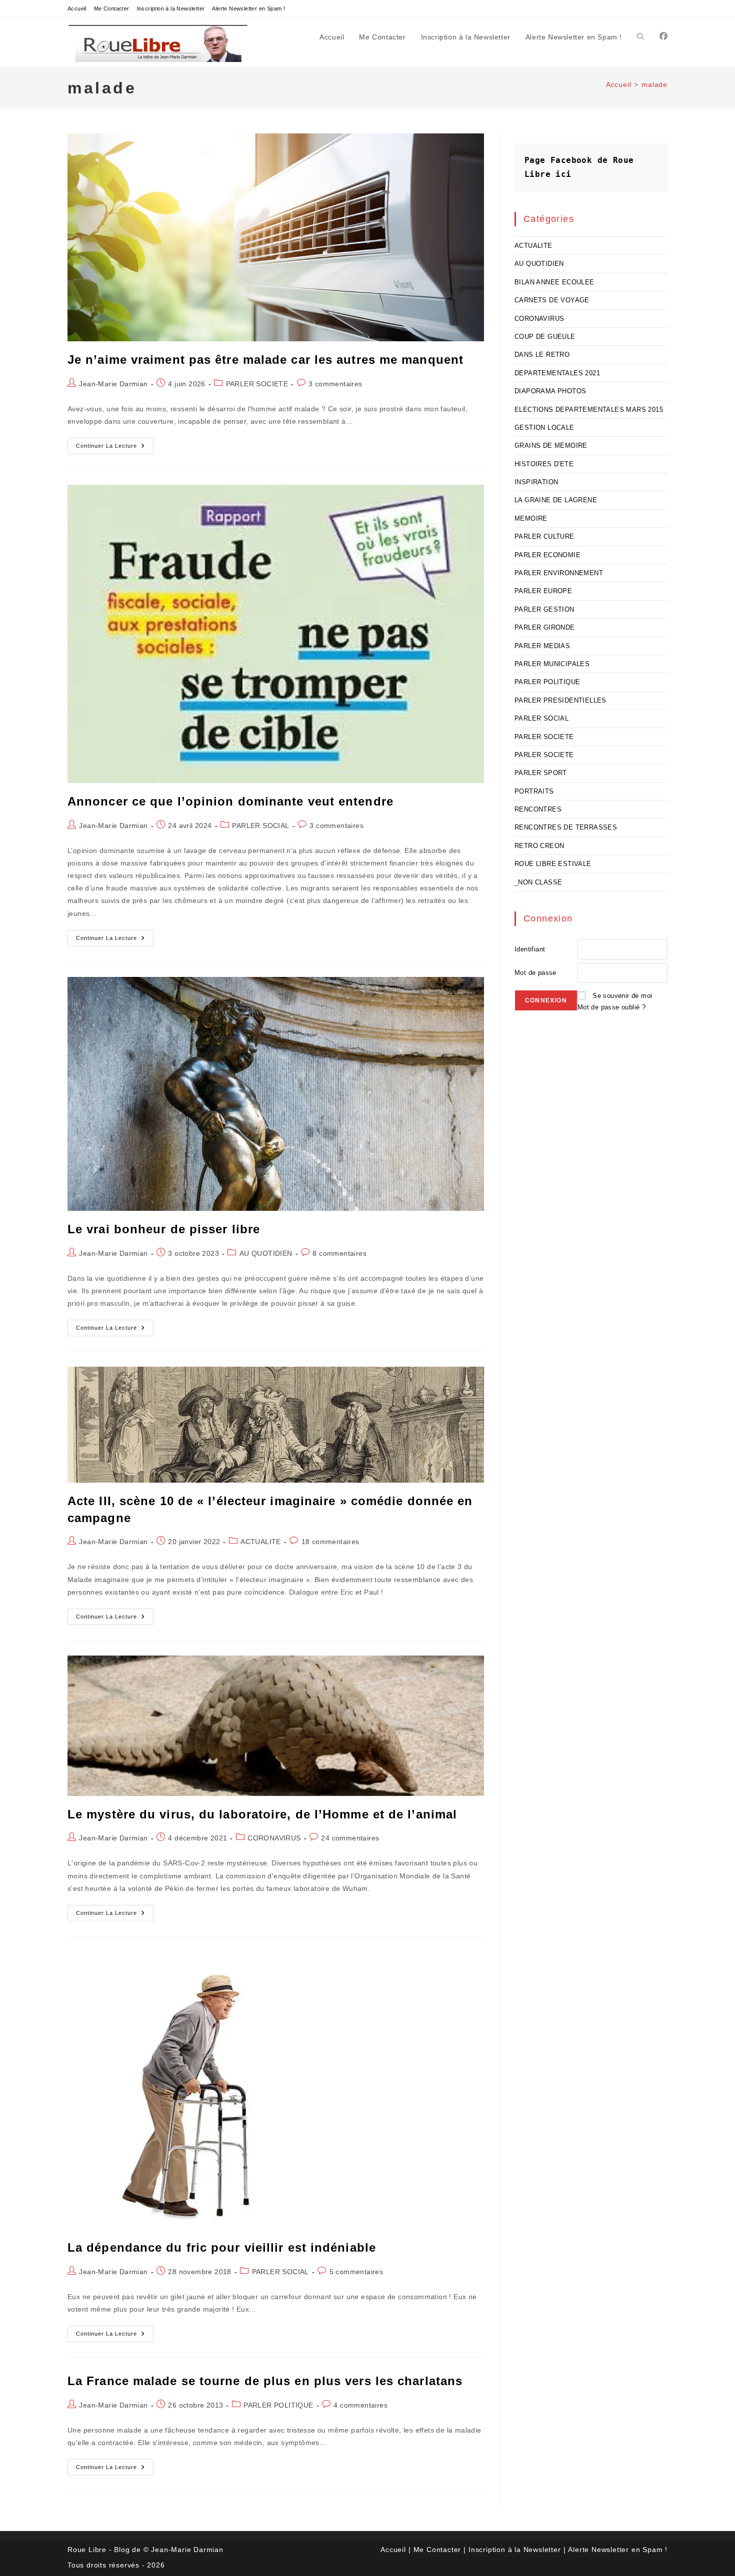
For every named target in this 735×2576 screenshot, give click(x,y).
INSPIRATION (536, 482)
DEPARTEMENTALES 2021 (557, 373)
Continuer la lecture (115, 448)
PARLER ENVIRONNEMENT (559, 573)
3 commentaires (335, 384)
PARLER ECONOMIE (547, 555)
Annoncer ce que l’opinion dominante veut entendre (230, 801)
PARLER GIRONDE (545, 627)
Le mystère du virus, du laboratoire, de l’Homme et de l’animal (262, 1814)
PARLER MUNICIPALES (552, 664)
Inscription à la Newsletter (171, 8)
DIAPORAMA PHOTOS (550, 391)
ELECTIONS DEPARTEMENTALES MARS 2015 (589, 410)
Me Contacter (112, 8)
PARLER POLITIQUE (278, 2405)
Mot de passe (535, 973)
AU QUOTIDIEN (266, 1253)
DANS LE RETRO (542, 355)
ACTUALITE (261, 1542)
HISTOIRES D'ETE (544, 464)
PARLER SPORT (541, 773)
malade (654, 84)
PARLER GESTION (544, 609)
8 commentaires (339, 1253)
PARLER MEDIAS (542, 646)
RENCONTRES (538, 809)
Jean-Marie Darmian (113, 384)
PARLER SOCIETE (257, 384)
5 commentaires (356, 2272)
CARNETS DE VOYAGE (552, 300)
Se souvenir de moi (622, 996)
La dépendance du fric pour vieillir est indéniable (222, 2247)
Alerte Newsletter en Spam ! (248, 8)
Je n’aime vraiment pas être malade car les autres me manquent (265, 360)
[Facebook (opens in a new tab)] (663, 36)
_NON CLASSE (538, 882)
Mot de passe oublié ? (611, 1007)
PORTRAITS (534, 791)
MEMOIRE (531, 518)
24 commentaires (350, 1838)
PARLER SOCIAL (260, 826)
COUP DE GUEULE (545, 337)
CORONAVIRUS (274, 1838)
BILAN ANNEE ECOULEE (554, 282)
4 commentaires (360, 2405)
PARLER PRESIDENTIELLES (560, 700)
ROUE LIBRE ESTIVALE (553, 864)
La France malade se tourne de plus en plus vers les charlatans (265, 2381)
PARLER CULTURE (544, 536)
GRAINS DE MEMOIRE (551, 445)
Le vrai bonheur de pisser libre (164, 1229)
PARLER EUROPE (543, 591)
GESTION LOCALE (544, 428)
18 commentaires (330, 1542)
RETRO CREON (539, 846)
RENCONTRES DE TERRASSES (566, 827)
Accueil (77, 8)
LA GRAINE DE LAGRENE (556, 500)
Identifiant (530, 949)
